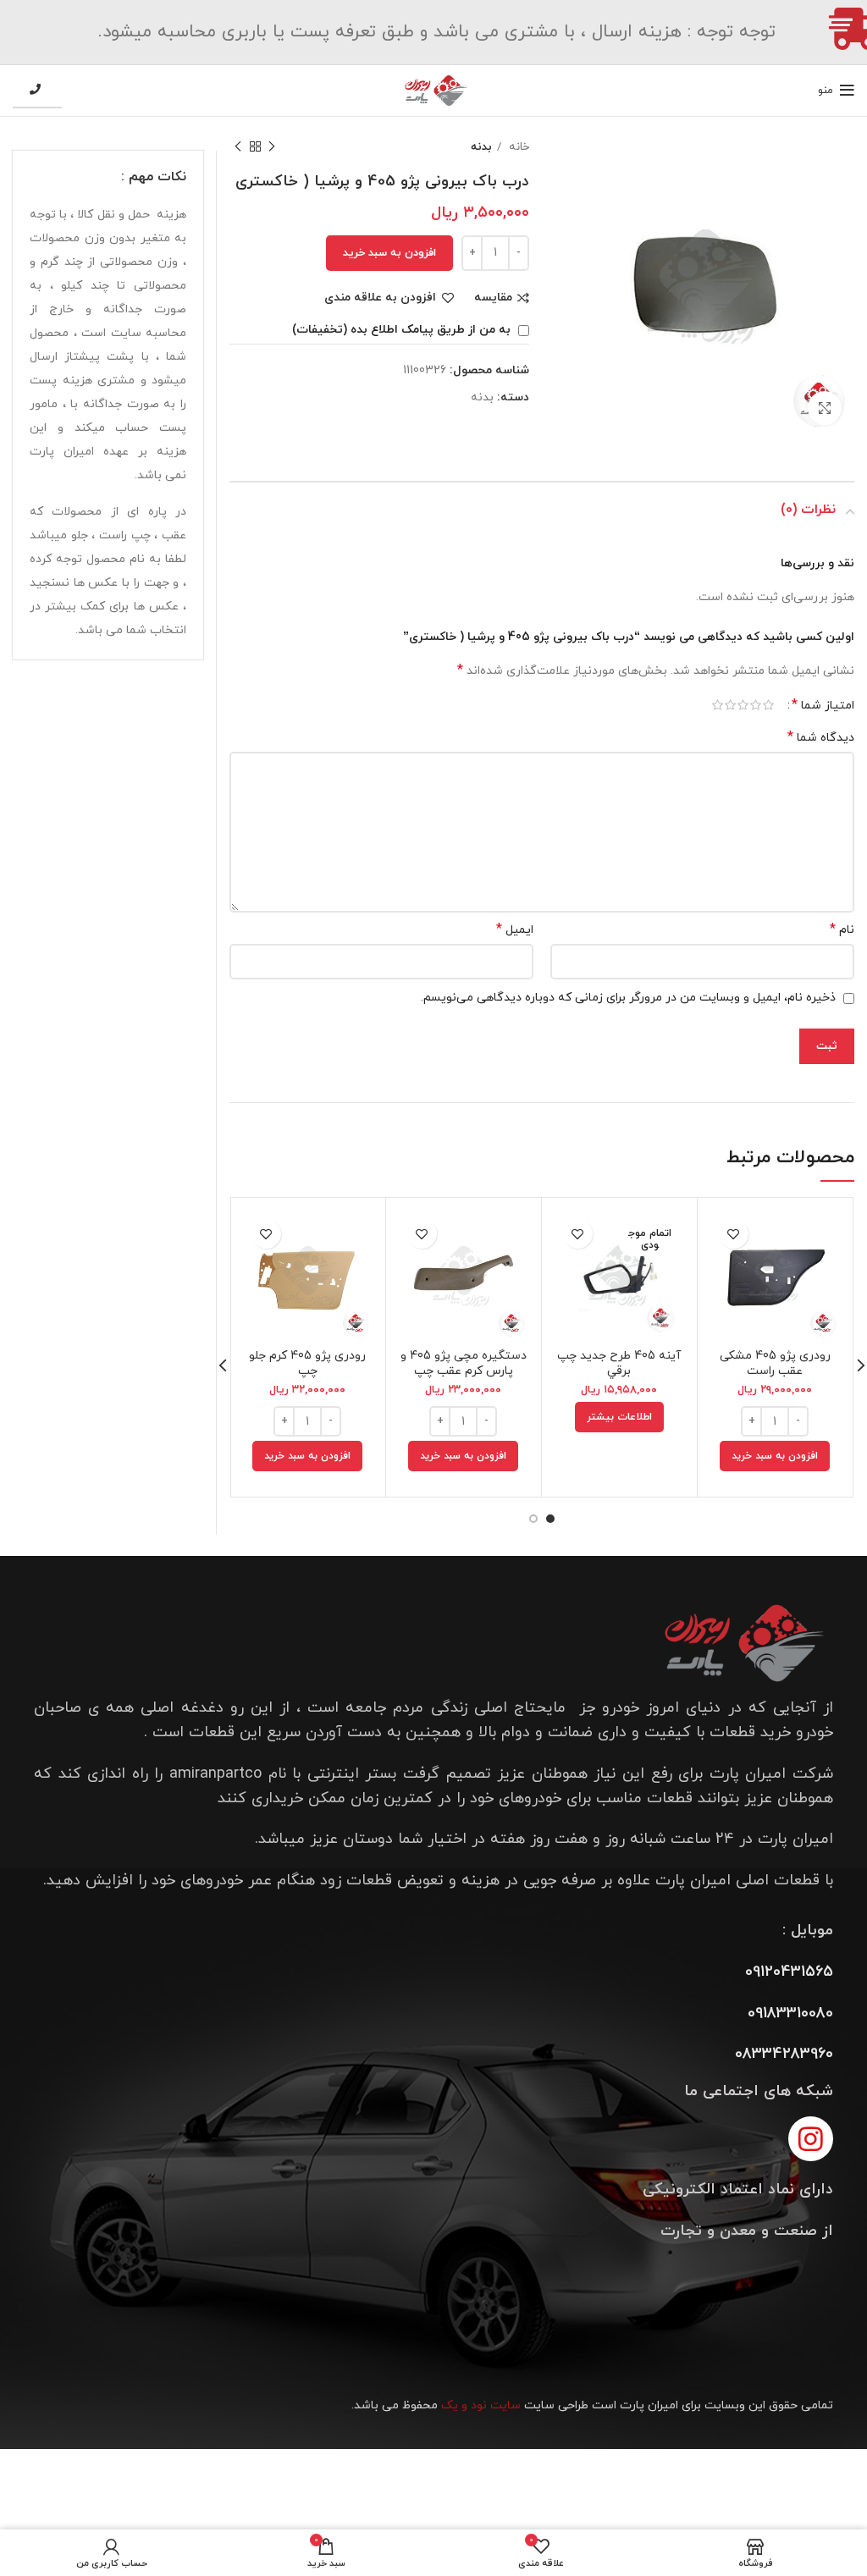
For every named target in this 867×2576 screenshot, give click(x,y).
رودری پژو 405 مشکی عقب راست (775, 1363)
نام (842, 930)
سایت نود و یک (481, 2405)
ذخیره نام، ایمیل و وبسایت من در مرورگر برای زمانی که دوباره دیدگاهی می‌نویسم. (628, 998)
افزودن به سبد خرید (389, 253)
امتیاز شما (823, 705)
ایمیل (515, 930)
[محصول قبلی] (272, 147)
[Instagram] (811, 2139)
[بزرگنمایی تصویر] (825, 408)
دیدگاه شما (821, 738)
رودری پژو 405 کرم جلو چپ (307, 1363)
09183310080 (790, 2013)
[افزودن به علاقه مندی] (734, 1234)
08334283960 (784, 2054)
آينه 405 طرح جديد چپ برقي (619, 1363)
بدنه (481, 147)
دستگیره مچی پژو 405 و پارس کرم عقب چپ (464, 1363)
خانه (517, 147)
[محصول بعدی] (238, 147)
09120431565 (789, 1972)
